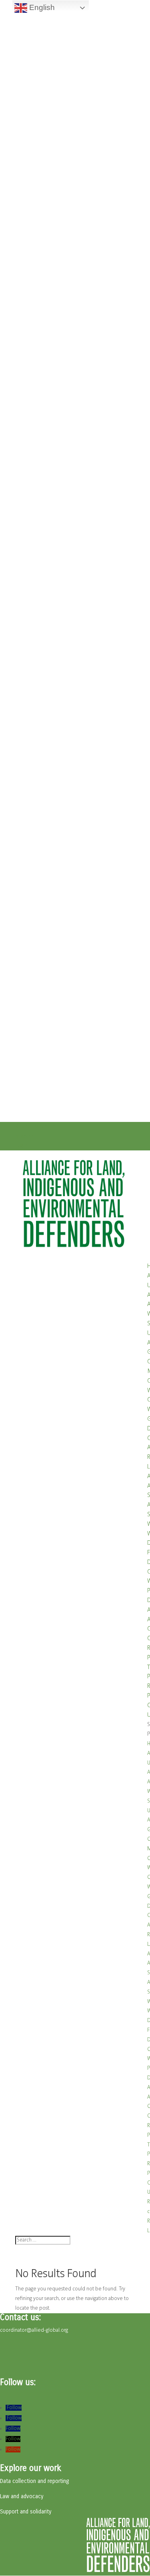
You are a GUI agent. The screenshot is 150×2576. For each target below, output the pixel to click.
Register (24, 1136)
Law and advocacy (22, 2496)
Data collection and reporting (34, 2481)
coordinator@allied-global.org (34, 2330)
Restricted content (36, 1127)
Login (21, 1146)
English (41, 7)
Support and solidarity (26, 2512)
